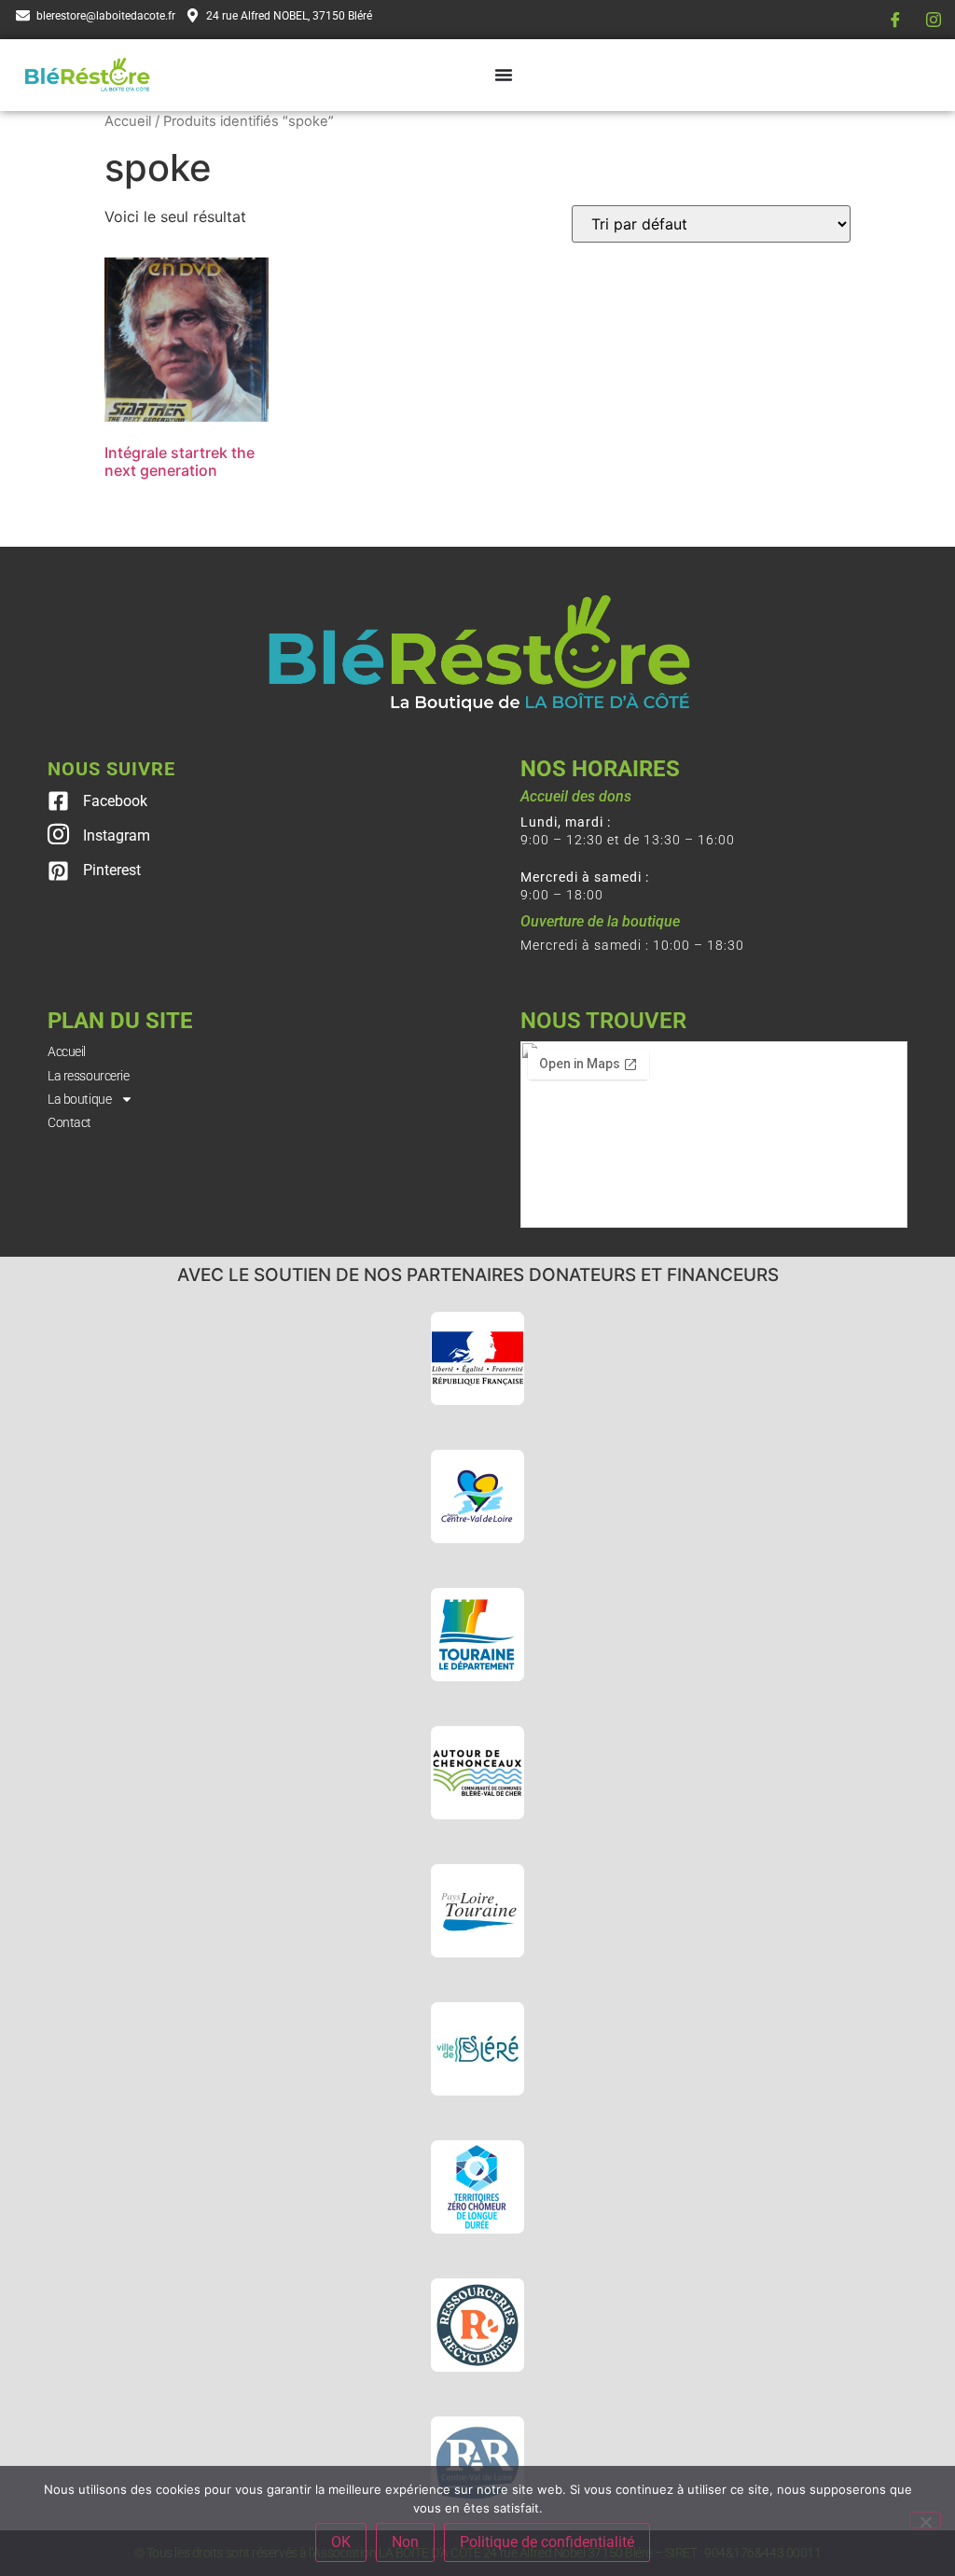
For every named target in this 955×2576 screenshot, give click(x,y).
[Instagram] (934, 20)
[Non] (925, 2520)
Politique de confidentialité (547, 2542)
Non (405, 2542)
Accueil (128, 121)
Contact (69, 1122)
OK (341, 2542)
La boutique (79, 1099)
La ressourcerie (88, 1076)
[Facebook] (895, 20)
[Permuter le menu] (504, 75)
